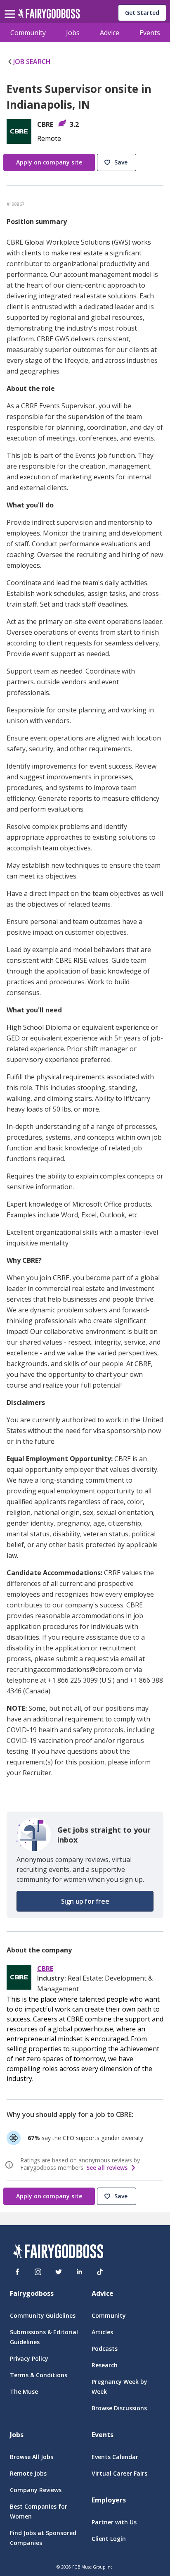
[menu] (11, 7)
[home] (49, 16)
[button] (118, 163)
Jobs (73, 33)
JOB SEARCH (32, 62)
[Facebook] (17, 2272)
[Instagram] (38, 2272)
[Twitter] (59, 2272)
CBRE (45, 1969)
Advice (110, 33)
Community (28, 33)
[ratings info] (10, 2165)
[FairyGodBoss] (58, 2253)
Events (150, 33)
